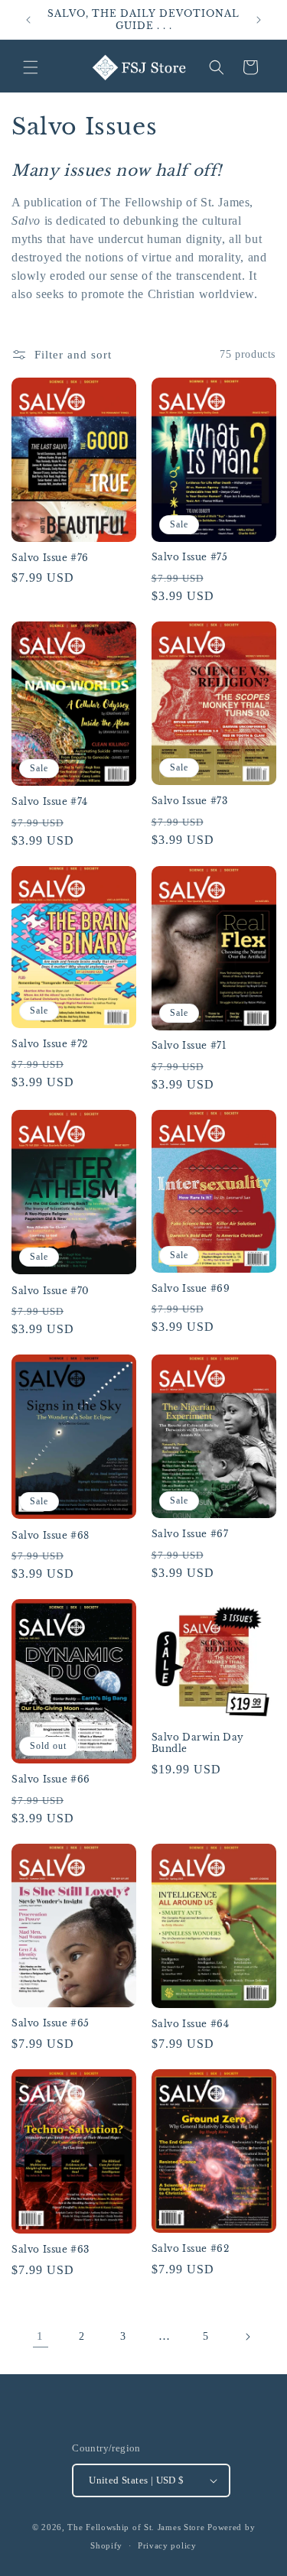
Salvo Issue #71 (189, 1045)
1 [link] (40, 2336)
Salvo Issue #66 (51, 1779)
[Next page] (247, 2337)
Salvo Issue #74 (50, 801)
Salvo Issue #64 (191, 2024)
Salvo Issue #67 (190, 1534)
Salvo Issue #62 (191, 2248)
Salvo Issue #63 (51, 2249)
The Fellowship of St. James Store (136, 2527)
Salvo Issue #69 (191, 1288)
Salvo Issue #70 (51, 1291)
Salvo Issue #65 (51, 2023)
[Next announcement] (259, 20)
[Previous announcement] (28, 20)
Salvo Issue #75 (190, 557)
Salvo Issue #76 (50, 558)
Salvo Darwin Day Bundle (198, 1743)
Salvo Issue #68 (51, 1535)
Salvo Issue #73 (190, 801)
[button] (31, 67)
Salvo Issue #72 (50, 1044)
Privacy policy (167, 2545)
